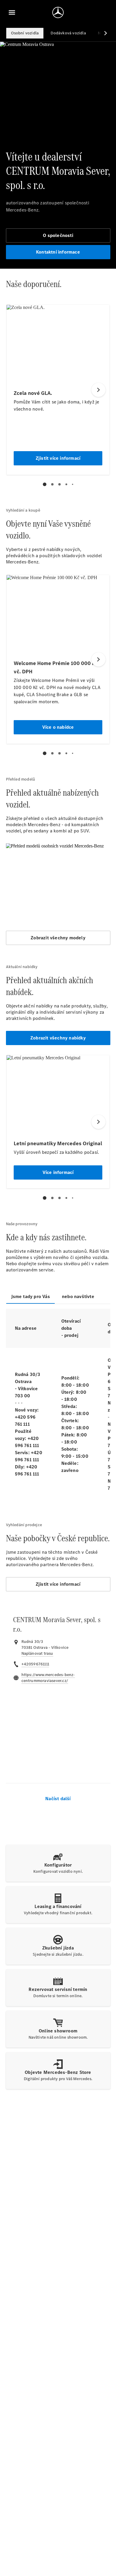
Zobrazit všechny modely (58, 938)
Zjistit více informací (58, 1584)
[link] (37, 1654)
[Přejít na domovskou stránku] (58, 12)
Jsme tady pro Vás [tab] (30, 1296)
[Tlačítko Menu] (12, 12)
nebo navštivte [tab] (78, 1296)
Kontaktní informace (58, 252)
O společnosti (58, 235)
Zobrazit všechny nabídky (58, 1038)
